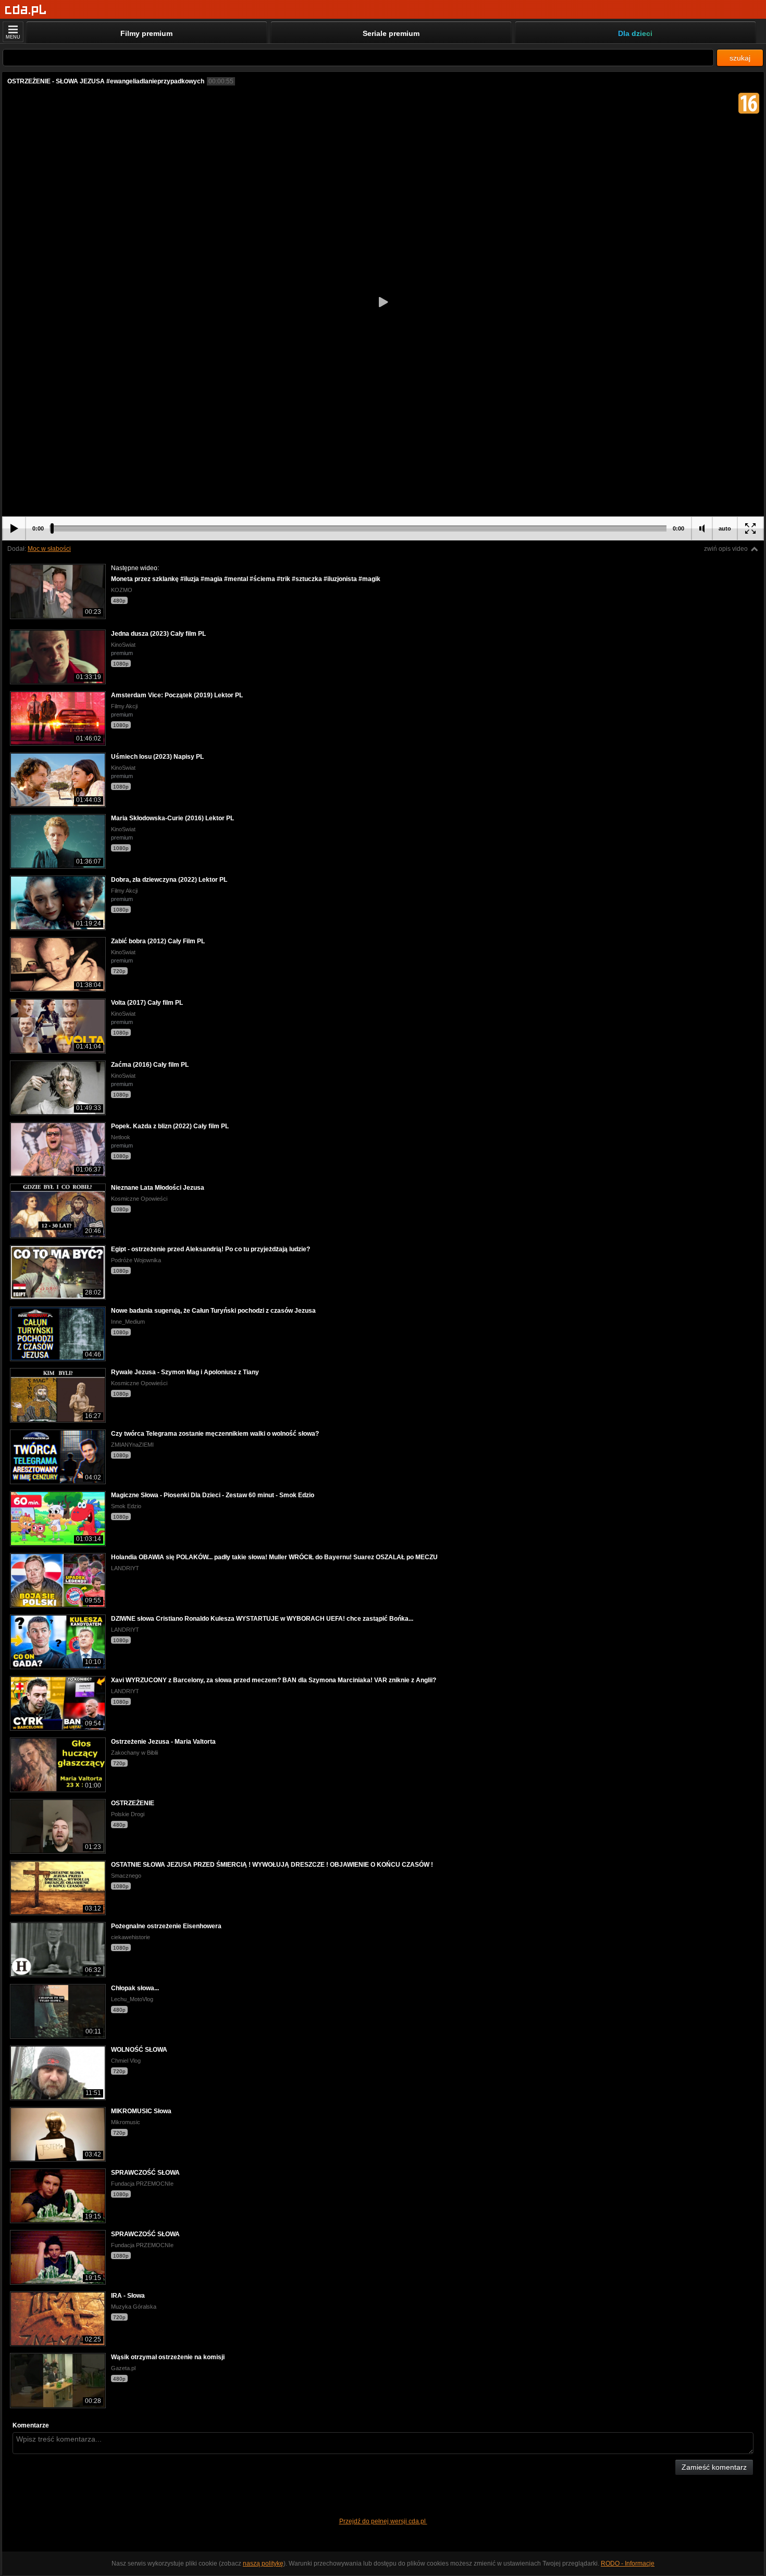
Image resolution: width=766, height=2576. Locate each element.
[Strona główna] (26, 10)
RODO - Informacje (628, 2563)
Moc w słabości (49, 549)
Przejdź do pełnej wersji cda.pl (383, 2521)
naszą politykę (263, 2563)
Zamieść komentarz (714, 2467)
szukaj (740, 58)
